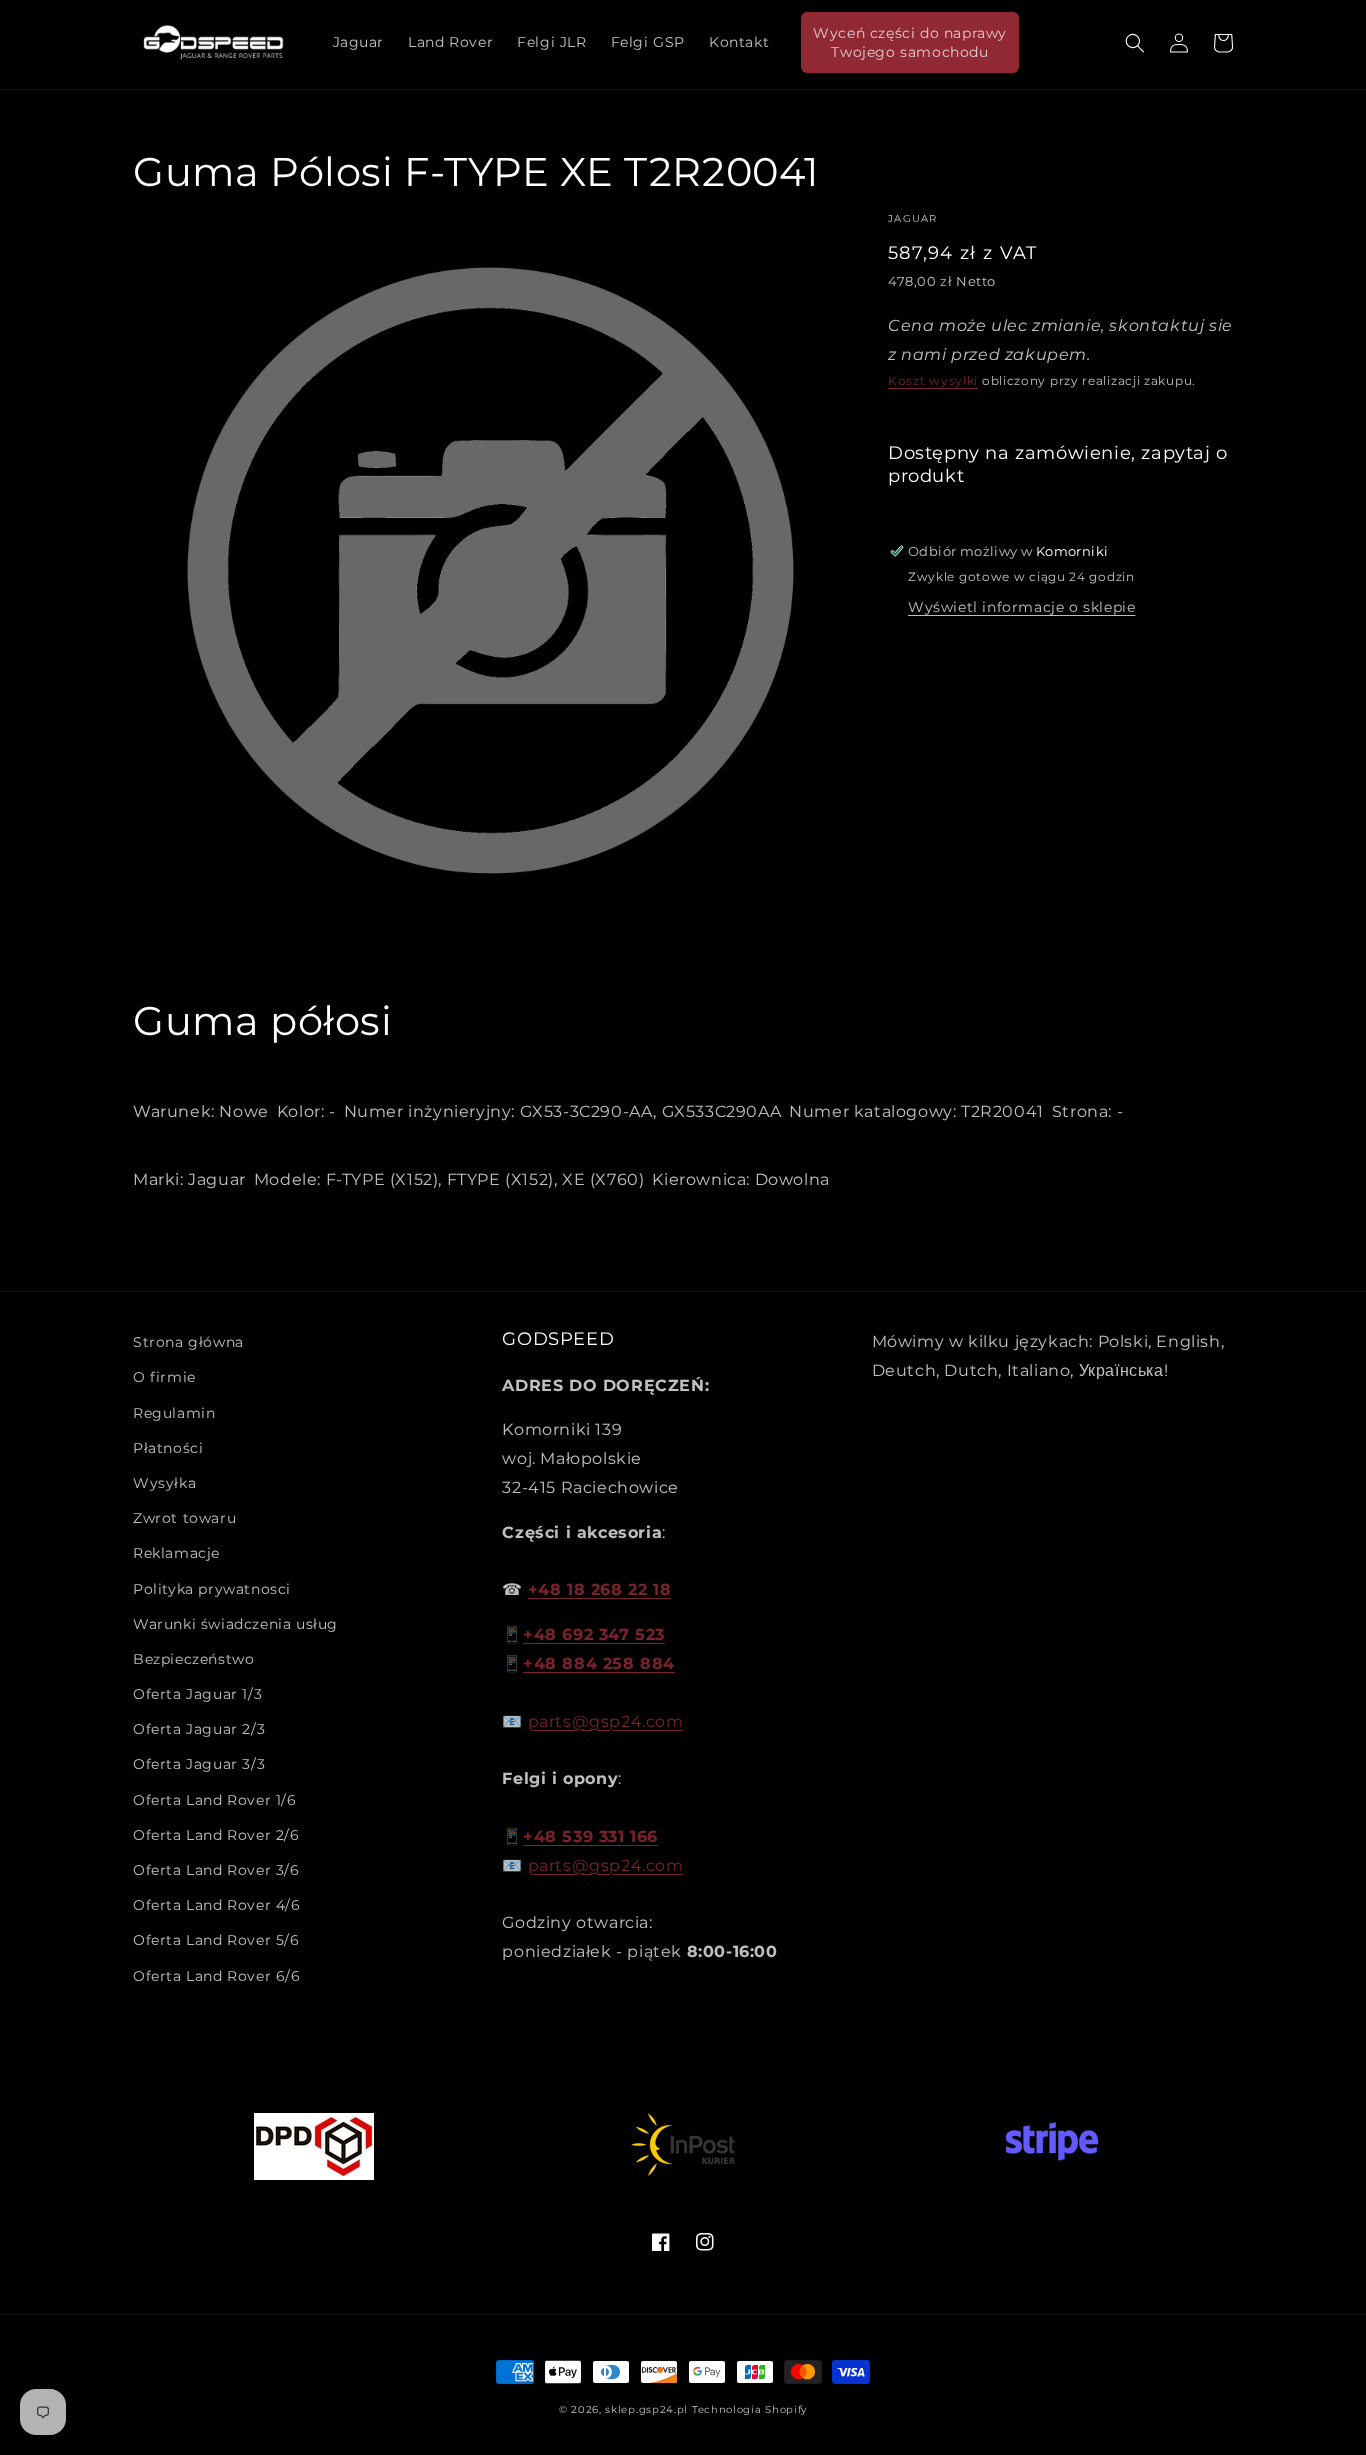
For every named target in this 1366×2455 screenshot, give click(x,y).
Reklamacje (176, 1553)
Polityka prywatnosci (212, 1589)
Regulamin (174, 1413)
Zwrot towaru (184, 1518)
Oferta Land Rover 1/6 (215, 1800)
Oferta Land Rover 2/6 (216, 1835)
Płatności (168, 1448)
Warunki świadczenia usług (235, 1624)
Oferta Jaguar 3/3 (199, 1764)
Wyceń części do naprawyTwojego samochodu (910, 42)
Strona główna (188, 1342)
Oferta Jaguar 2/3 (199, 1729)
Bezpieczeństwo (193, 1659)
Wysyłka (164, 1483)
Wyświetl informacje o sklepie (1021, 607)
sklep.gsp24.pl (648, 2409)
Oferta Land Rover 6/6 (217, 1976)
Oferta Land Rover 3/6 (216, 1870)
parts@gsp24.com (606, 1721)
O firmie (164, 1377)
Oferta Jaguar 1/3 (197, 1694)
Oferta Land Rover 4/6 (217, 1905)
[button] (1135, 43)
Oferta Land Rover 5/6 (216, 1940)
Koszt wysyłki (933, 380)
